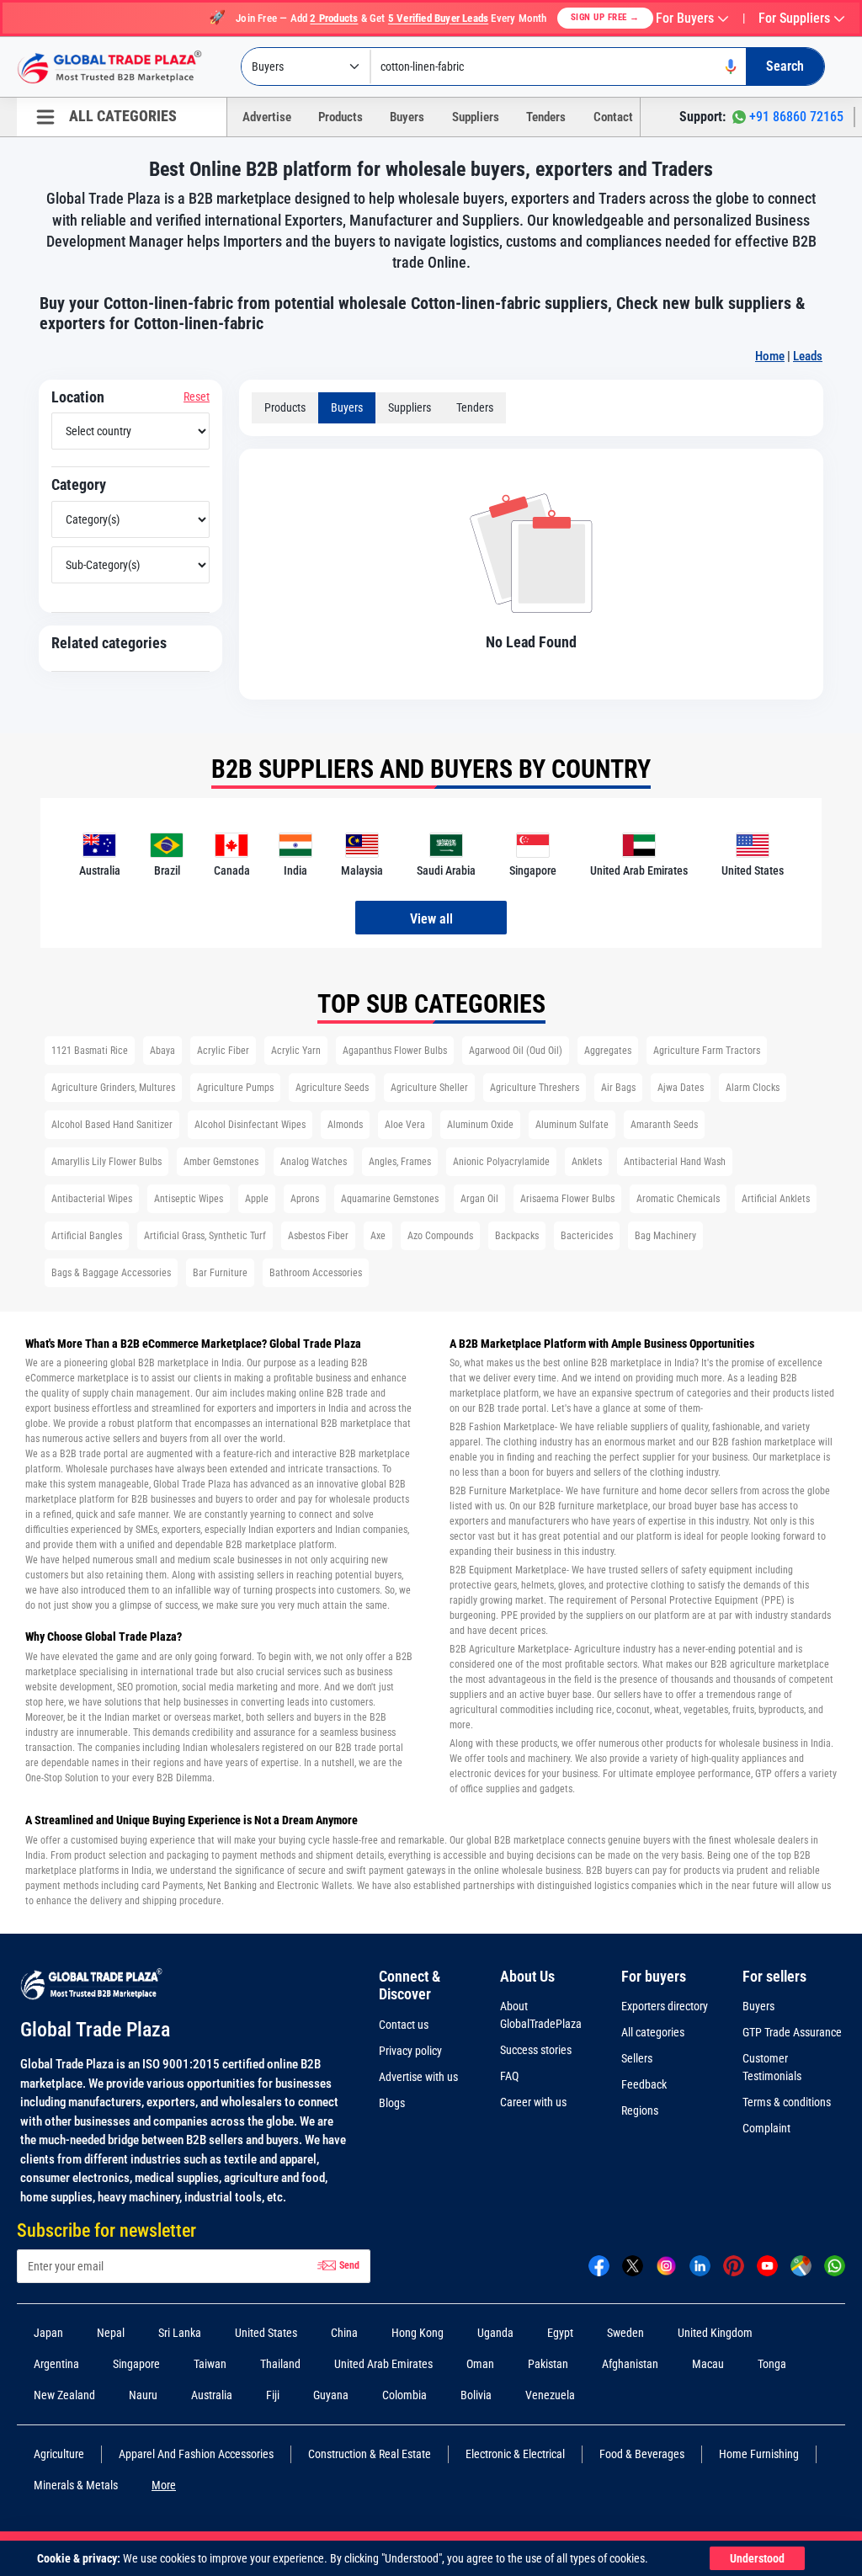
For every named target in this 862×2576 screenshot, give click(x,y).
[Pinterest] (734, 2265)
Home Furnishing (759, 2454)
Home (770, 356)
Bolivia (476, 2395)
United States (266, 2333)
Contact (613, 117)
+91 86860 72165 (796, 117)
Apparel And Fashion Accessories (196, 2454)
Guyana (331, 2395)
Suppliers (476, 117)
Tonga (772, 2364)
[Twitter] (633, 2265)
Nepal (111, 2333)
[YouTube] (767, 2265)
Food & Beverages (642, 2454)
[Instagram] (666, 2265)
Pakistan (548, 2364)
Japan (48, 2333)
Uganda (495, 2333)
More (164, 2485)
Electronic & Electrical (515, 2454)
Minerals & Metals (76, 2485)
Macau (708, 2364)
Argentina (56, 2364)
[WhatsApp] (835, 2265)
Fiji (273, 2395)
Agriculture (59, 2454)
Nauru (143, 2395)
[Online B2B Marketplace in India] (122, 67)
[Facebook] (599, 2265)
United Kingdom (715, 2333)
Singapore (136, 2364)
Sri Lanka (180, 2333)
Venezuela (550, 2395)
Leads (808, 356)
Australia (212, 2395)
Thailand (280, 2364)
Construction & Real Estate (370, 2454)
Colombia (404, 2395)
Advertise (267, 117)
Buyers (407, 117)
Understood (757, 2558)
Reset (197, 397)
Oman (480, 2364)
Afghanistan (630, 2364)
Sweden (625, 2333)
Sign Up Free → (605, 17)
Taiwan (210, 2364)
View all (431, 919)
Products (341, 117)
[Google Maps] (801, 2265)
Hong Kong (418, 2333)
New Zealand (64, 2395)
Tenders (546, 117)
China (344, 2333)
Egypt (560, 2333)
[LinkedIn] (700, 2265)
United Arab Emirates (383, 2364)
